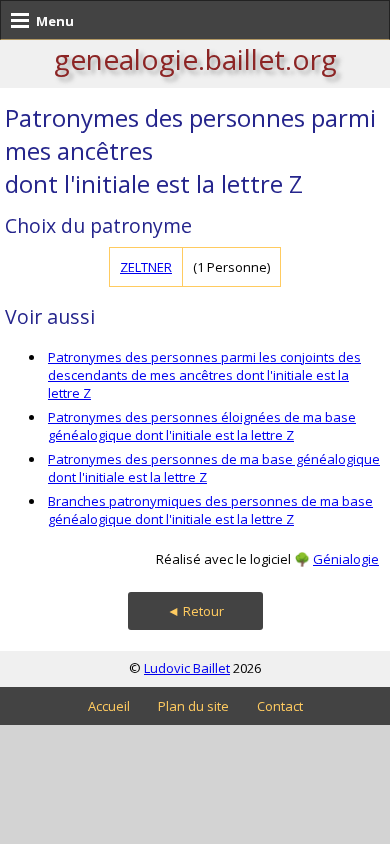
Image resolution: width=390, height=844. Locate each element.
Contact (280, 706)
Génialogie (346, 559)
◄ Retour (195, 611)
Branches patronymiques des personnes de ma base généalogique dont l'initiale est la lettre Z (210, 510)
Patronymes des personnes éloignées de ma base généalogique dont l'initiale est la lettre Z (202, 426)
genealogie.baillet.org (195, 59)
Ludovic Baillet (187, 668)
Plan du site (193, 706)
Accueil (109, 706)
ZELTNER (146, 267)
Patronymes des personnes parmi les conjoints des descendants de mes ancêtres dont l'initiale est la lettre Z (204, 375)
